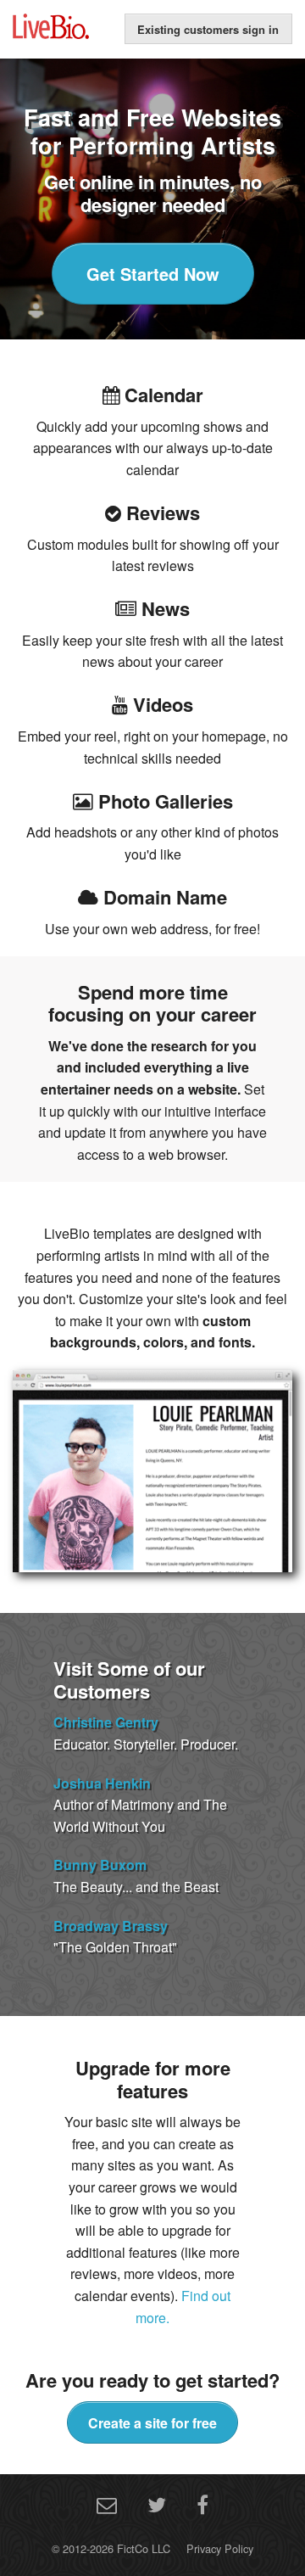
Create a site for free (152, 2423)
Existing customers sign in (208, 29)
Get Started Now (153, 274)
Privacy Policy (220, 2548)
